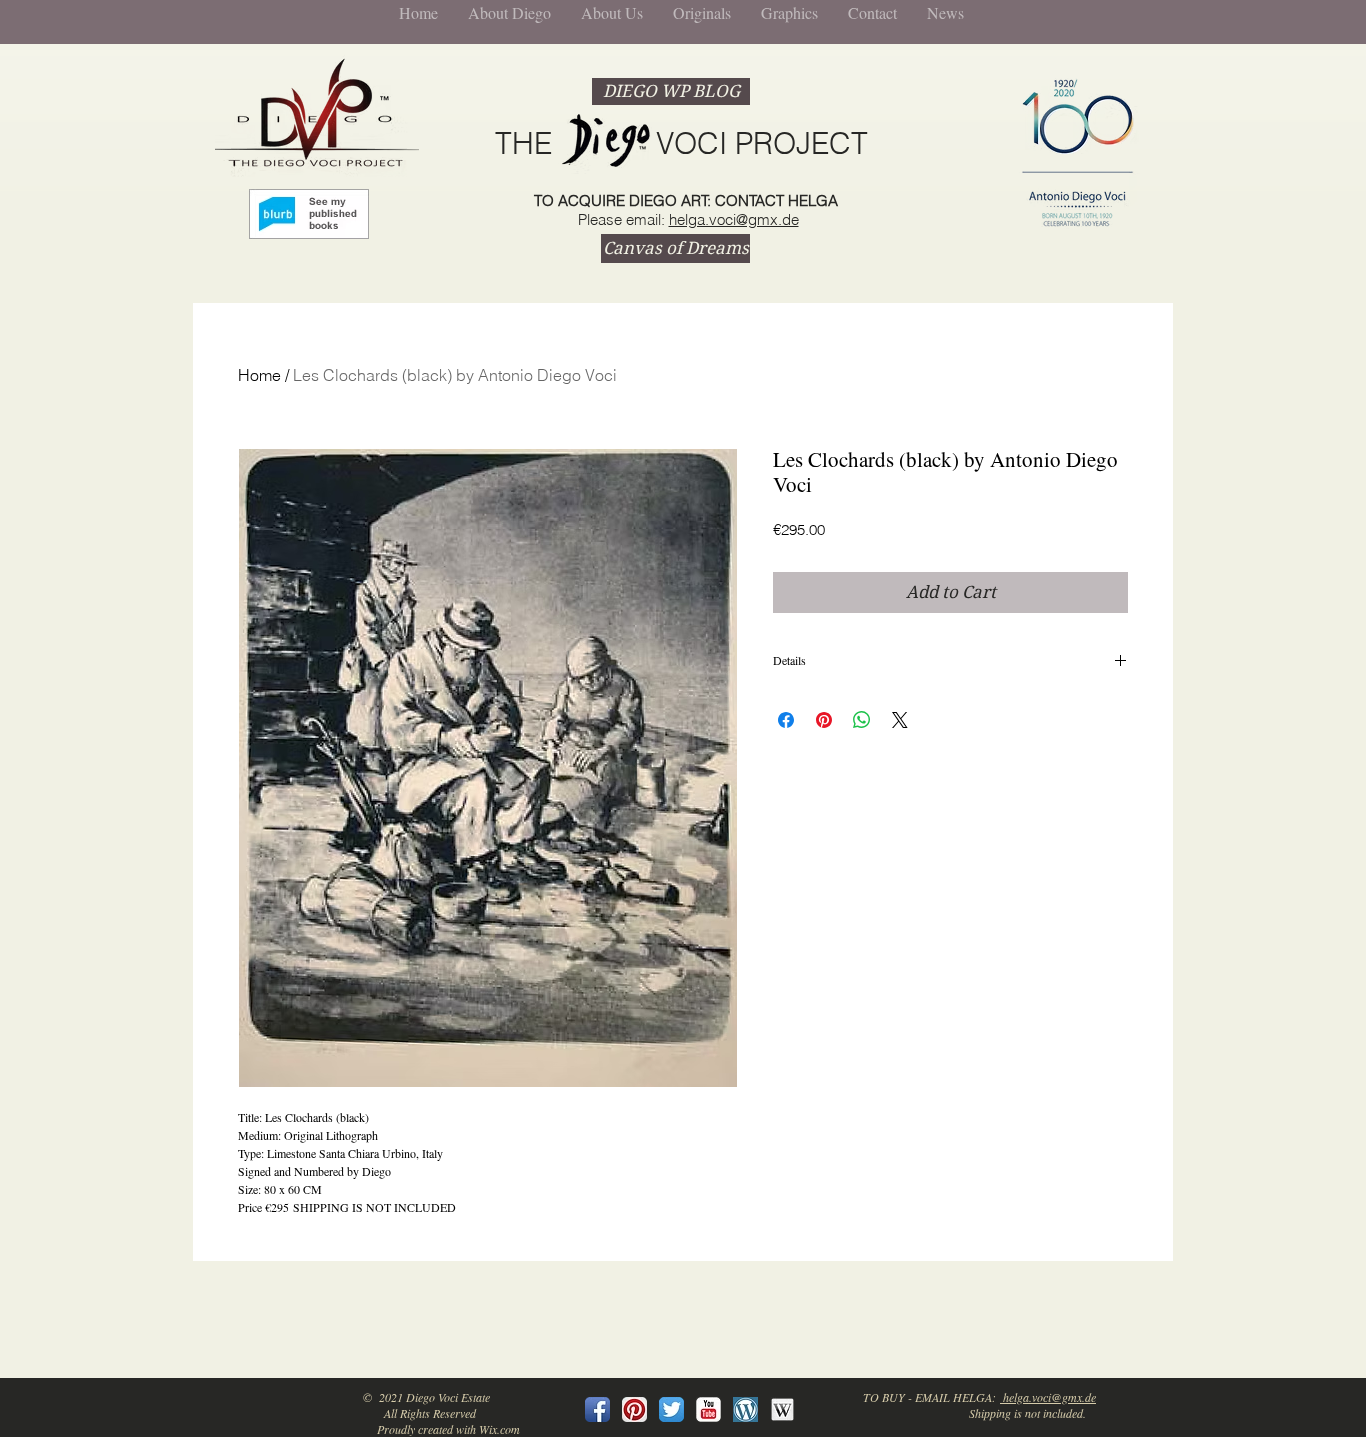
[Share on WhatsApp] (862, 720)
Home (259, 375)
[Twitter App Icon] (671, 1409)
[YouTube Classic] (708, 1409)
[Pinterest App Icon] (634, 1409)
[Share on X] (900, 720)
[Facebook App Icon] (597, 1409)
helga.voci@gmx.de (734, 219)
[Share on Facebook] (786, 720)
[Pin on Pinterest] (824, 720)
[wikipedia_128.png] (782, 1409)
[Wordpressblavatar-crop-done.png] (745, 1409)
